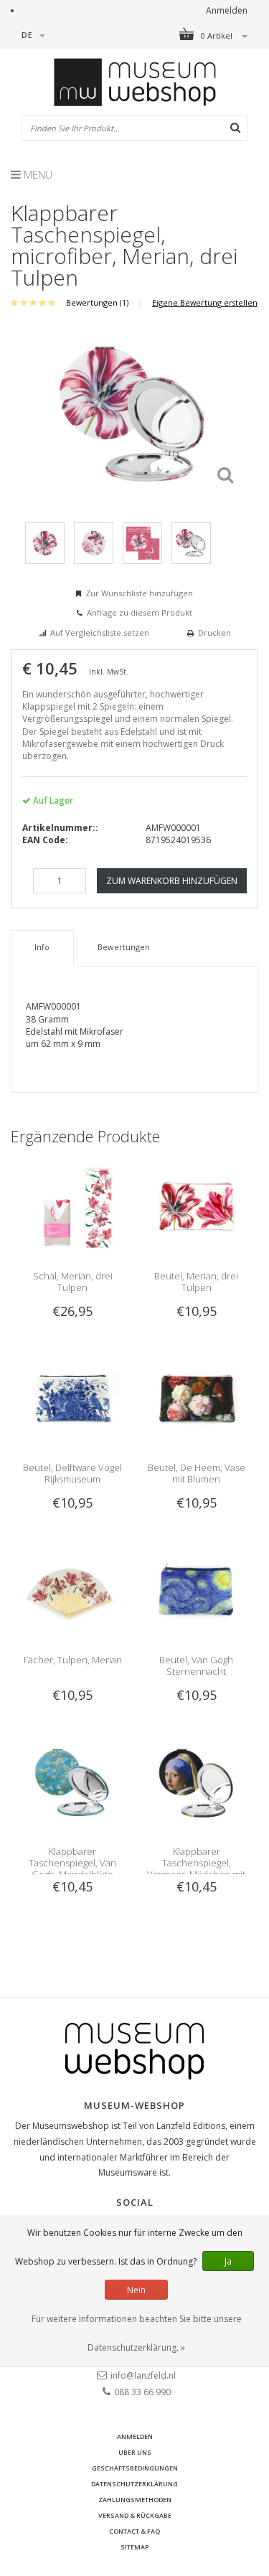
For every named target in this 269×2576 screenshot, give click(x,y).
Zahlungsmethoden (135, 2500)
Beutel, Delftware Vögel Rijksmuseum (72, 1473)
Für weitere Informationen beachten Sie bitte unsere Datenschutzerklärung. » (137, 2333)
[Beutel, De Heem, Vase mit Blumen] (197, 1399)
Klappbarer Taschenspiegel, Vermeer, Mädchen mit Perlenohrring (196, 1868)
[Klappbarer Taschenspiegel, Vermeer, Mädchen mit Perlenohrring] (197, 1783)
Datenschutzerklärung (134, 2484)
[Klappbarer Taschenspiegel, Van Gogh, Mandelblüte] (72, 1783)
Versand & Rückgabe (135, 2515)
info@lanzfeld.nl (143, 2375)
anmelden (135, 2436)
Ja (228, 2261)
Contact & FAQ (134, 2531)
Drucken (214, 633)
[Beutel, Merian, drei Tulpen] (197, 1207)
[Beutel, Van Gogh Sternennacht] (197, 1590)
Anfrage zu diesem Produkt (140, 612)
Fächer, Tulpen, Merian (73, 1660)
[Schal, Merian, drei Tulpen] (72, 1207)
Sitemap (134, 2547)
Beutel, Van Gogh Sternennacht (196, 1665)
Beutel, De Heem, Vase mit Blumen (197, 1473)
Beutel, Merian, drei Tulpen (196, 1282)
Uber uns (135, 2452)
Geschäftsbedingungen (135, 2468)
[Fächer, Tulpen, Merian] (72, 1590)
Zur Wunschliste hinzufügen (139, 593)
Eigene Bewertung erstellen (205, 302)
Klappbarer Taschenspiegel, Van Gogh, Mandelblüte (72, 1863)
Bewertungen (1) (97, 302)
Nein (136, 2290)
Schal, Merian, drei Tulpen (73, 1282)
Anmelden (227, 10)
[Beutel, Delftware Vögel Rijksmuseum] (72, 1399)
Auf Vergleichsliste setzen (100, 633)
